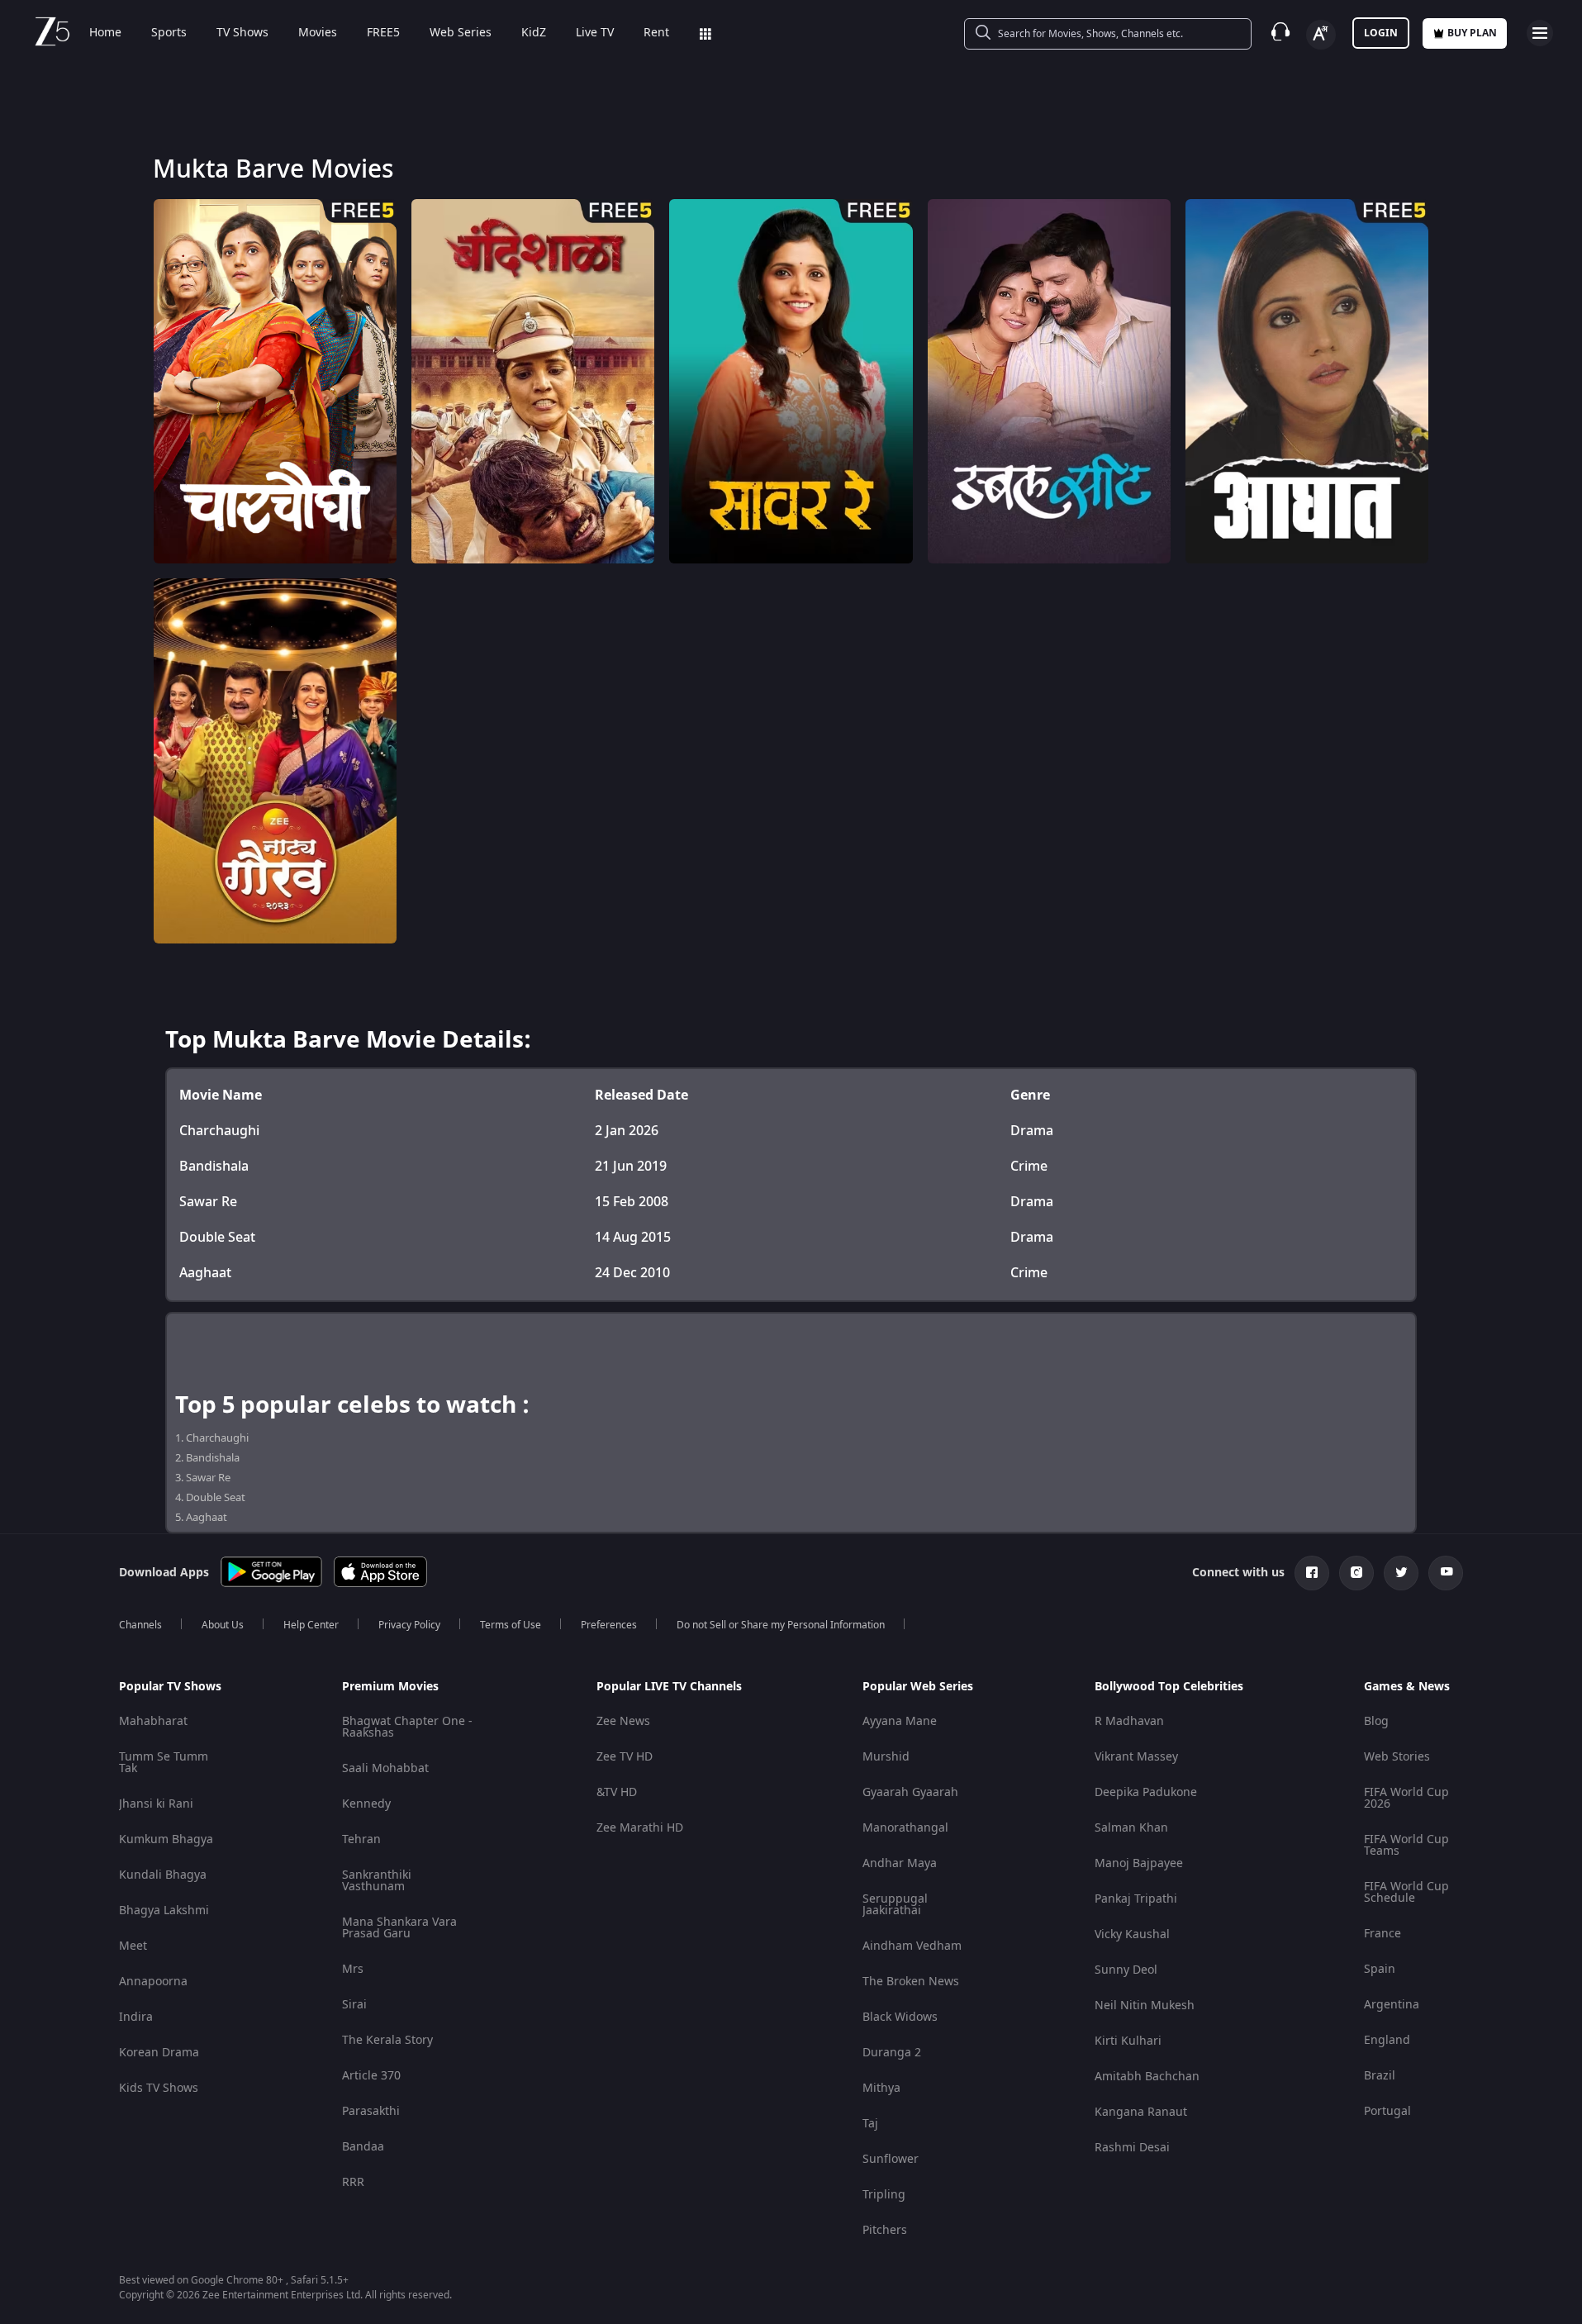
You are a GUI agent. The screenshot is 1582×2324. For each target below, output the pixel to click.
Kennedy (366, 1804)
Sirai (354, 2005)
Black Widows (900, 2017)
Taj (870, 2124)
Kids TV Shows (159, 2088)
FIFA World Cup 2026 (1406, 1798)
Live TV (595, 33)
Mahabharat (153, 1721)
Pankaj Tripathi (1136, 1899)
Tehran (361, 1839)
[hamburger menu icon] (1540, 33)
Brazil (1380, 2076)
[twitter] (1401, 1573)
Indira (136, 2017)
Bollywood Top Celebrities (1169, 1687)
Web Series (461, 33)
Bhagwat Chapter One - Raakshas (407, 1727)
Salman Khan (1131, 1828)
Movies (318, 33)
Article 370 (371, 2076)
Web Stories (1397, 1757)
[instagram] (1356, 1573)
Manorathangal (905, 1828)
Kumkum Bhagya (166, 1839)
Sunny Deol (1126, 1970)
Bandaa (363, 2147)
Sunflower (891, 2159)
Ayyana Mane (900, 1721)
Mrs (353, 1969)
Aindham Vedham (912, 1946)
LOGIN (1381, 33)
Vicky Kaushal (1132, 1934)
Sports (169, 33)
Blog (1376, 1721)
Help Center (311, 1625)
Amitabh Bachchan (1147, 2077)
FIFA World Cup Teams (1406, 1845)
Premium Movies (390, 1687)
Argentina (1392, 2005)
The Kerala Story (387, 2040)
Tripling (884, 2195)
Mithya (881, 2088)
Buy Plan (1472, 33)
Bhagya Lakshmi (164, 1911)
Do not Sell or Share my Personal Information (781, 1625)
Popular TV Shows (170, 1687)
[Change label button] (1321, 35)
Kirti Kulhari (1128, 2041)
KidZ (534, 33)
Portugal (1387, 2111)
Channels (140, 1625)
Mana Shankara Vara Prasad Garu (399, 1928)
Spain (1380, 1969)
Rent (656, 33)
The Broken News (911, 1982)
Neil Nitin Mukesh (1145, 2006)
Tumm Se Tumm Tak (164, 1763)
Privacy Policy (409, 1625)
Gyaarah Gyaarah (910, 1792)
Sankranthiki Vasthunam (377, 1881)
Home (105, 33)
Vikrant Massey (1136, 1757)
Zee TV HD (625, 1757)
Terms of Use (511, 1625)
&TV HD (617, 1792)
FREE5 (383, 33)
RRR (353, 2182)
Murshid (886, 1757)
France (1382, 1934)
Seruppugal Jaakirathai (895, 1905)
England (1387, 2040)
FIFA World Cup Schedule (1406, 1892)
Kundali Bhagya (163, 1875)
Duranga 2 (892, 2053)
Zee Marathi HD (640, 1828)
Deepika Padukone (1146, 1792)
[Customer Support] (1280, 33)
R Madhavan (1129, 1721)
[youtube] (1446, 1573)
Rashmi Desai (1132, 2148)
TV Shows (242, 33)
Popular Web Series (918, 1687)
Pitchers (885, 2230)
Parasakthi (371, 2111)
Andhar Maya (900, 1863)
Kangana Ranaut (1141, 2112)
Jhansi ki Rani (156, 1804)
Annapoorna (153, 1982)
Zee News (623, 1721)
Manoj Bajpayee (1139, 1863)
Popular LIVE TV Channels (669, 1687)
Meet (133, 1946)
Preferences (609, 1625)
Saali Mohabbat (385, 1768)
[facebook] (1312, 1573)
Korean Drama (159, 2053)
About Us (223, 1625)
